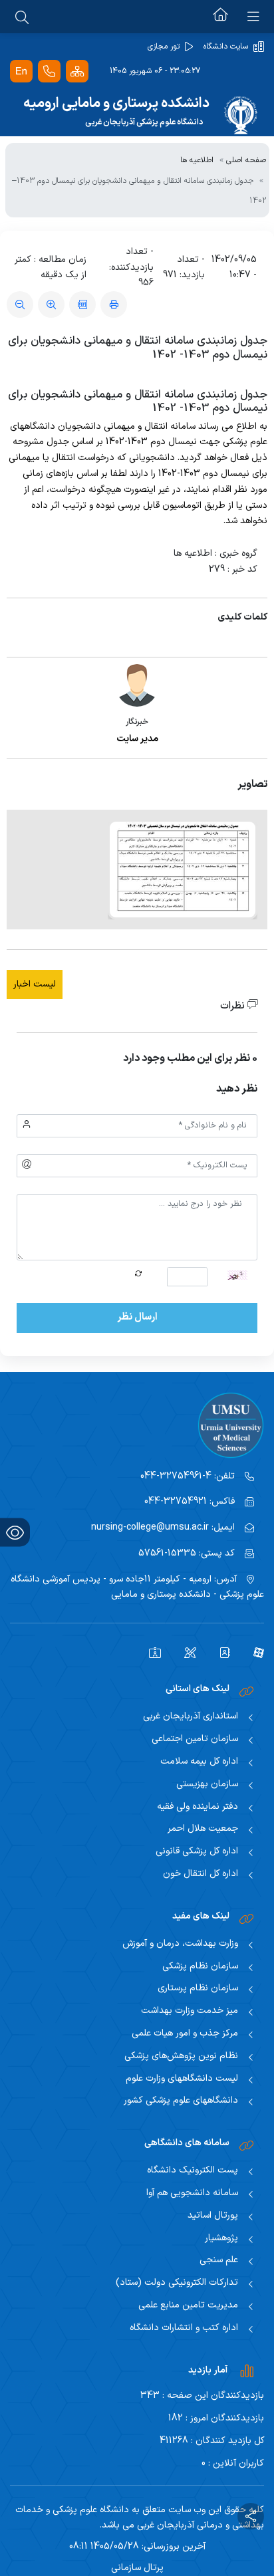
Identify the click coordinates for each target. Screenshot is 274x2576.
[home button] (220, 17)
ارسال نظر (137, 1317)
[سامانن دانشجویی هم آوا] (150, 1652)
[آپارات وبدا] (254, 1652)
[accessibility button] (15, 1533)
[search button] (22, 17)
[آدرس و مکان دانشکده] (49, 71)
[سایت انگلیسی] (21, 71)
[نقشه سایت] (77, 71)
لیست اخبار (35, 984)
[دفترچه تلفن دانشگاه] (220, 1652)
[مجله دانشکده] (185, 1652)
